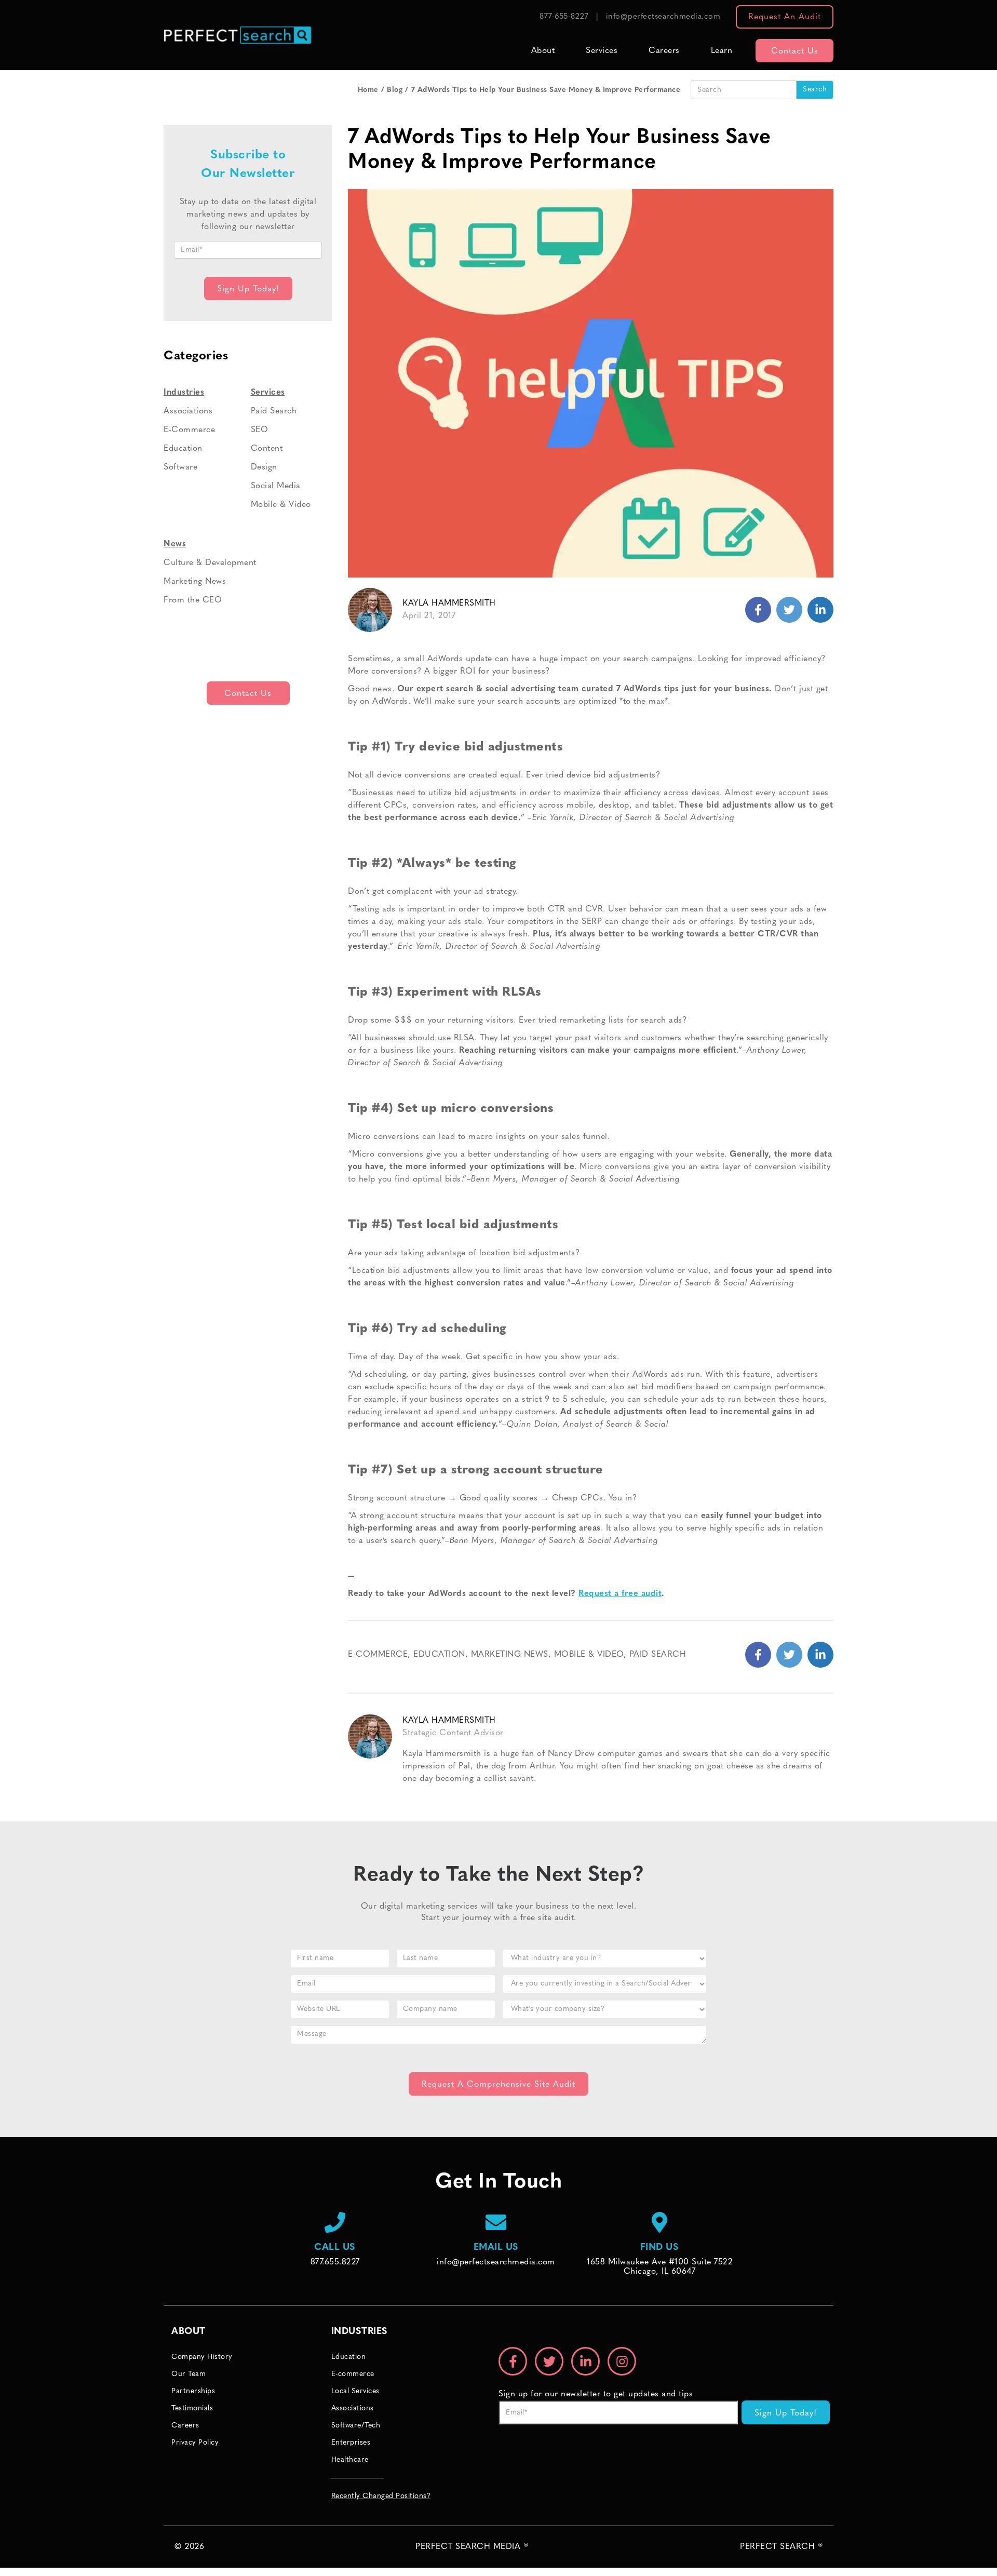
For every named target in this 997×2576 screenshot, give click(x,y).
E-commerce (353, 2374)
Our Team (188, 2374)
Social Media (276, 486)
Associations (188, 411)
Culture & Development (210, 563)
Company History (202, 2357)
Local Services (355, 2391)
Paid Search (658, 1655)
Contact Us (795, 51)
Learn (722, 51)
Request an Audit (785, 17)
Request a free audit (620, 1594)
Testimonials (192, 2409)
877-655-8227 (564, 17)
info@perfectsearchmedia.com (663, 17)
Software (180, 467)
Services (602, 51)
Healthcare (350, 2460)
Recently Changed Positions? (381, 2496)
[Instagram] (622, 2361)
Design (264, 467)
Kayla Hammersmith (449, 603)
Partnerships (193, 2391)
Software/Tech (356, 2426)
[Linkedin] (789, 610)
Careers (664, 51)
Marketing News (510, 1655)
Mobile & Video (589, 1655)
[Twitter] (820, 610)
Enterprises (351, 2443)
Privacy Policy (195, 2443)
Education (439, 1655)
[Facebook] (758, 610)
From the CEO (193, 600)
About (543, 51)
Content (267, 449)
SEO (260, 430)
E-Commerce (378, 1655)
